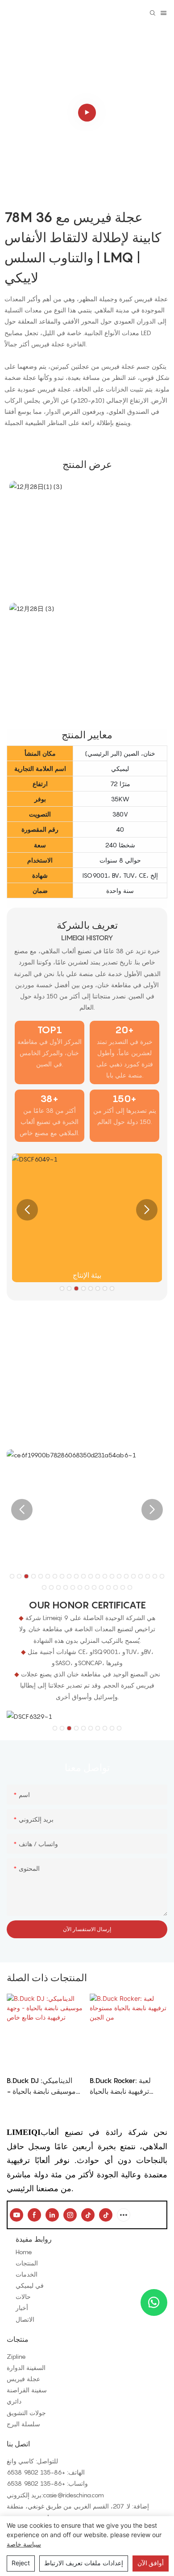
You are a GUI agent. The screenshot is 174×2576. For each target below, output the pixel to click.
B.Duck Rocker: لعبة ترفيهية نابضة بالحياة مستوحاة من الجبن (120, 2086)
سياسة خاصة (24, 2544)
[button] (27, 1210)
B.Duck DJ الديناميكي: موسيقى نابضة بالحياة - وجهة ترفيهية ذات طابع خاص (41, 2086)
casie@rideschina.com (73, 2495)
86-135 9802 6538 (34, 2472)
